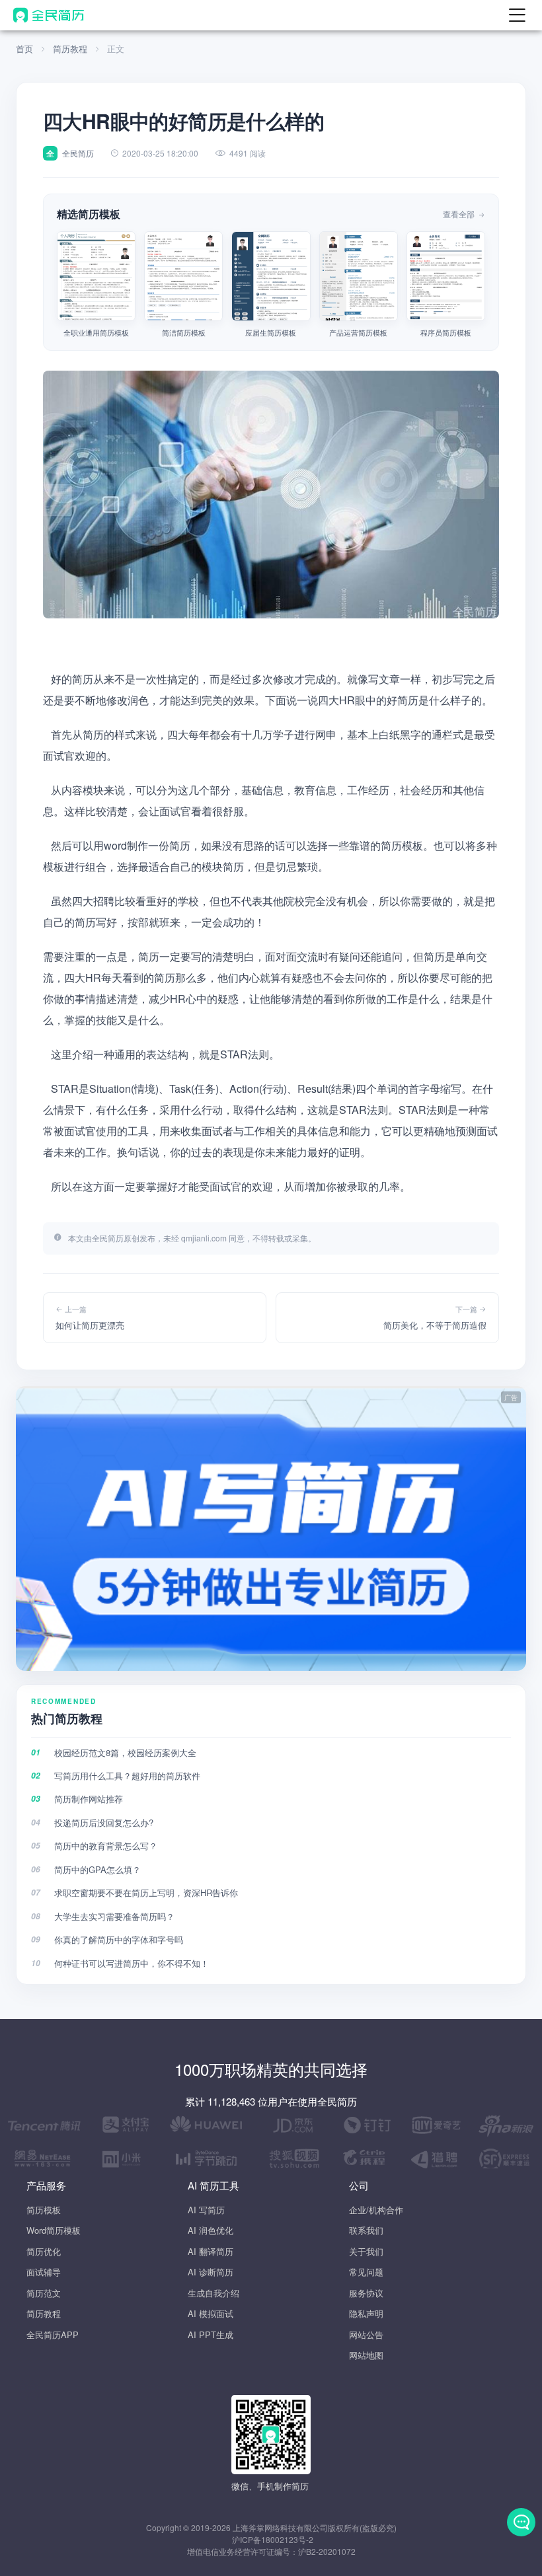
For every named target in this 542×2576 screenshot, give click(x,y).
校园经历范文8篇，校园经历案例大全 (125, 1752)
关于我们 (366, 2251)
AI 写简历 (206, 2210)
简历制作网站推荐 (89, 1799)
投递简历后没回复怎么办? (104, 1822)
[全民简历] (49, 15)
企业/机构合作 (376, 2210)
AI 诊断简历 (211, 2272)
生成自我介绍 (213, 2293)
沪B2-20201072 (327, 2551)
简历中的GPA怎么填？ (97, 1869)
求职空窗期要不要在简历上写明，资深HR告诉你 (146, 1893)
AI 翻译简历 (211, 2251)
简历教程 (70, 49)
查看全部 (460, 214)
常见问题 (366, 2272)
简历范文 (44, 2293)
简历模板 (44, 2210)
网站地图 (366, 2355)
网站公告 (366, 2335)
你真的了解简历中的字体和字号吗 (119, 1939)
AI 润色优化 (211, 2230)
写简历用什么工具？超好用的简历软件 (127, 1776)
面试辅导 (44, 2272)
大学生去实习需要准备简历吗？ (114, 1916)
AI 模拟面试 (211, 2313)
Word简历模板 (54, 2230)
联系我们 (366, 2230)
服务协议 (366, 2293)
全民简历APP (53, 2335)
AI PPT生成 (211, 2335)
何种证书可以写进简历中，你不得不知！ (132, 1963)
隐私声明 (366, 2313)
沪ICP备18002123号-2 (273, 2539)
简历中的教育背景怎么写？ (106, 1846)
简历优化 (44, 2251)
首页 (24, 49)
